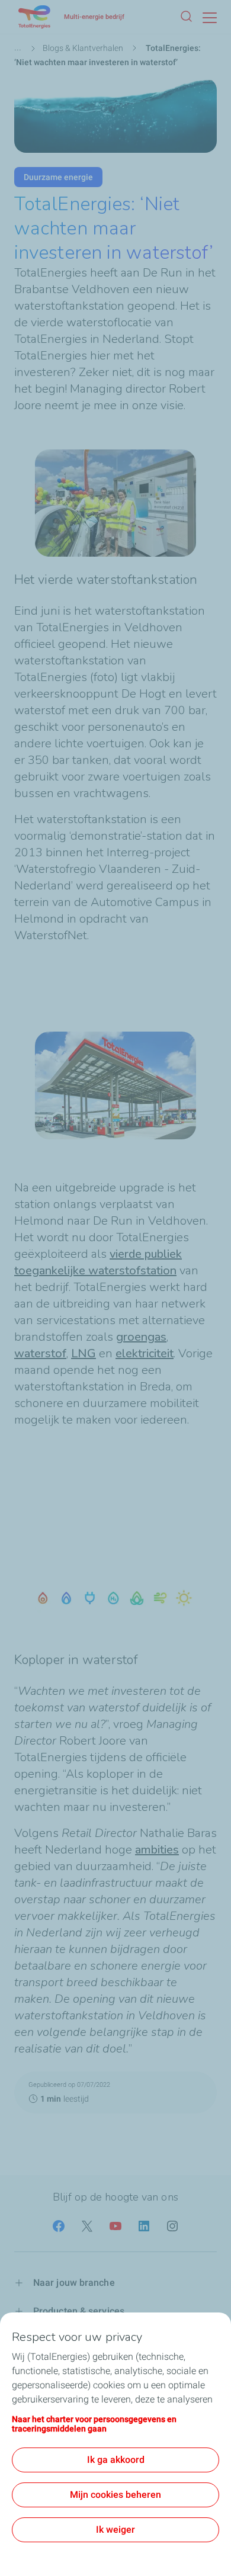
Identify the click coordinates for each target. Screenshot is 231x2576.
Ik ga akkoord (116, 2460)
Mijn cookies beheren (115, 2495)
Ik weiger (115, 2530)
